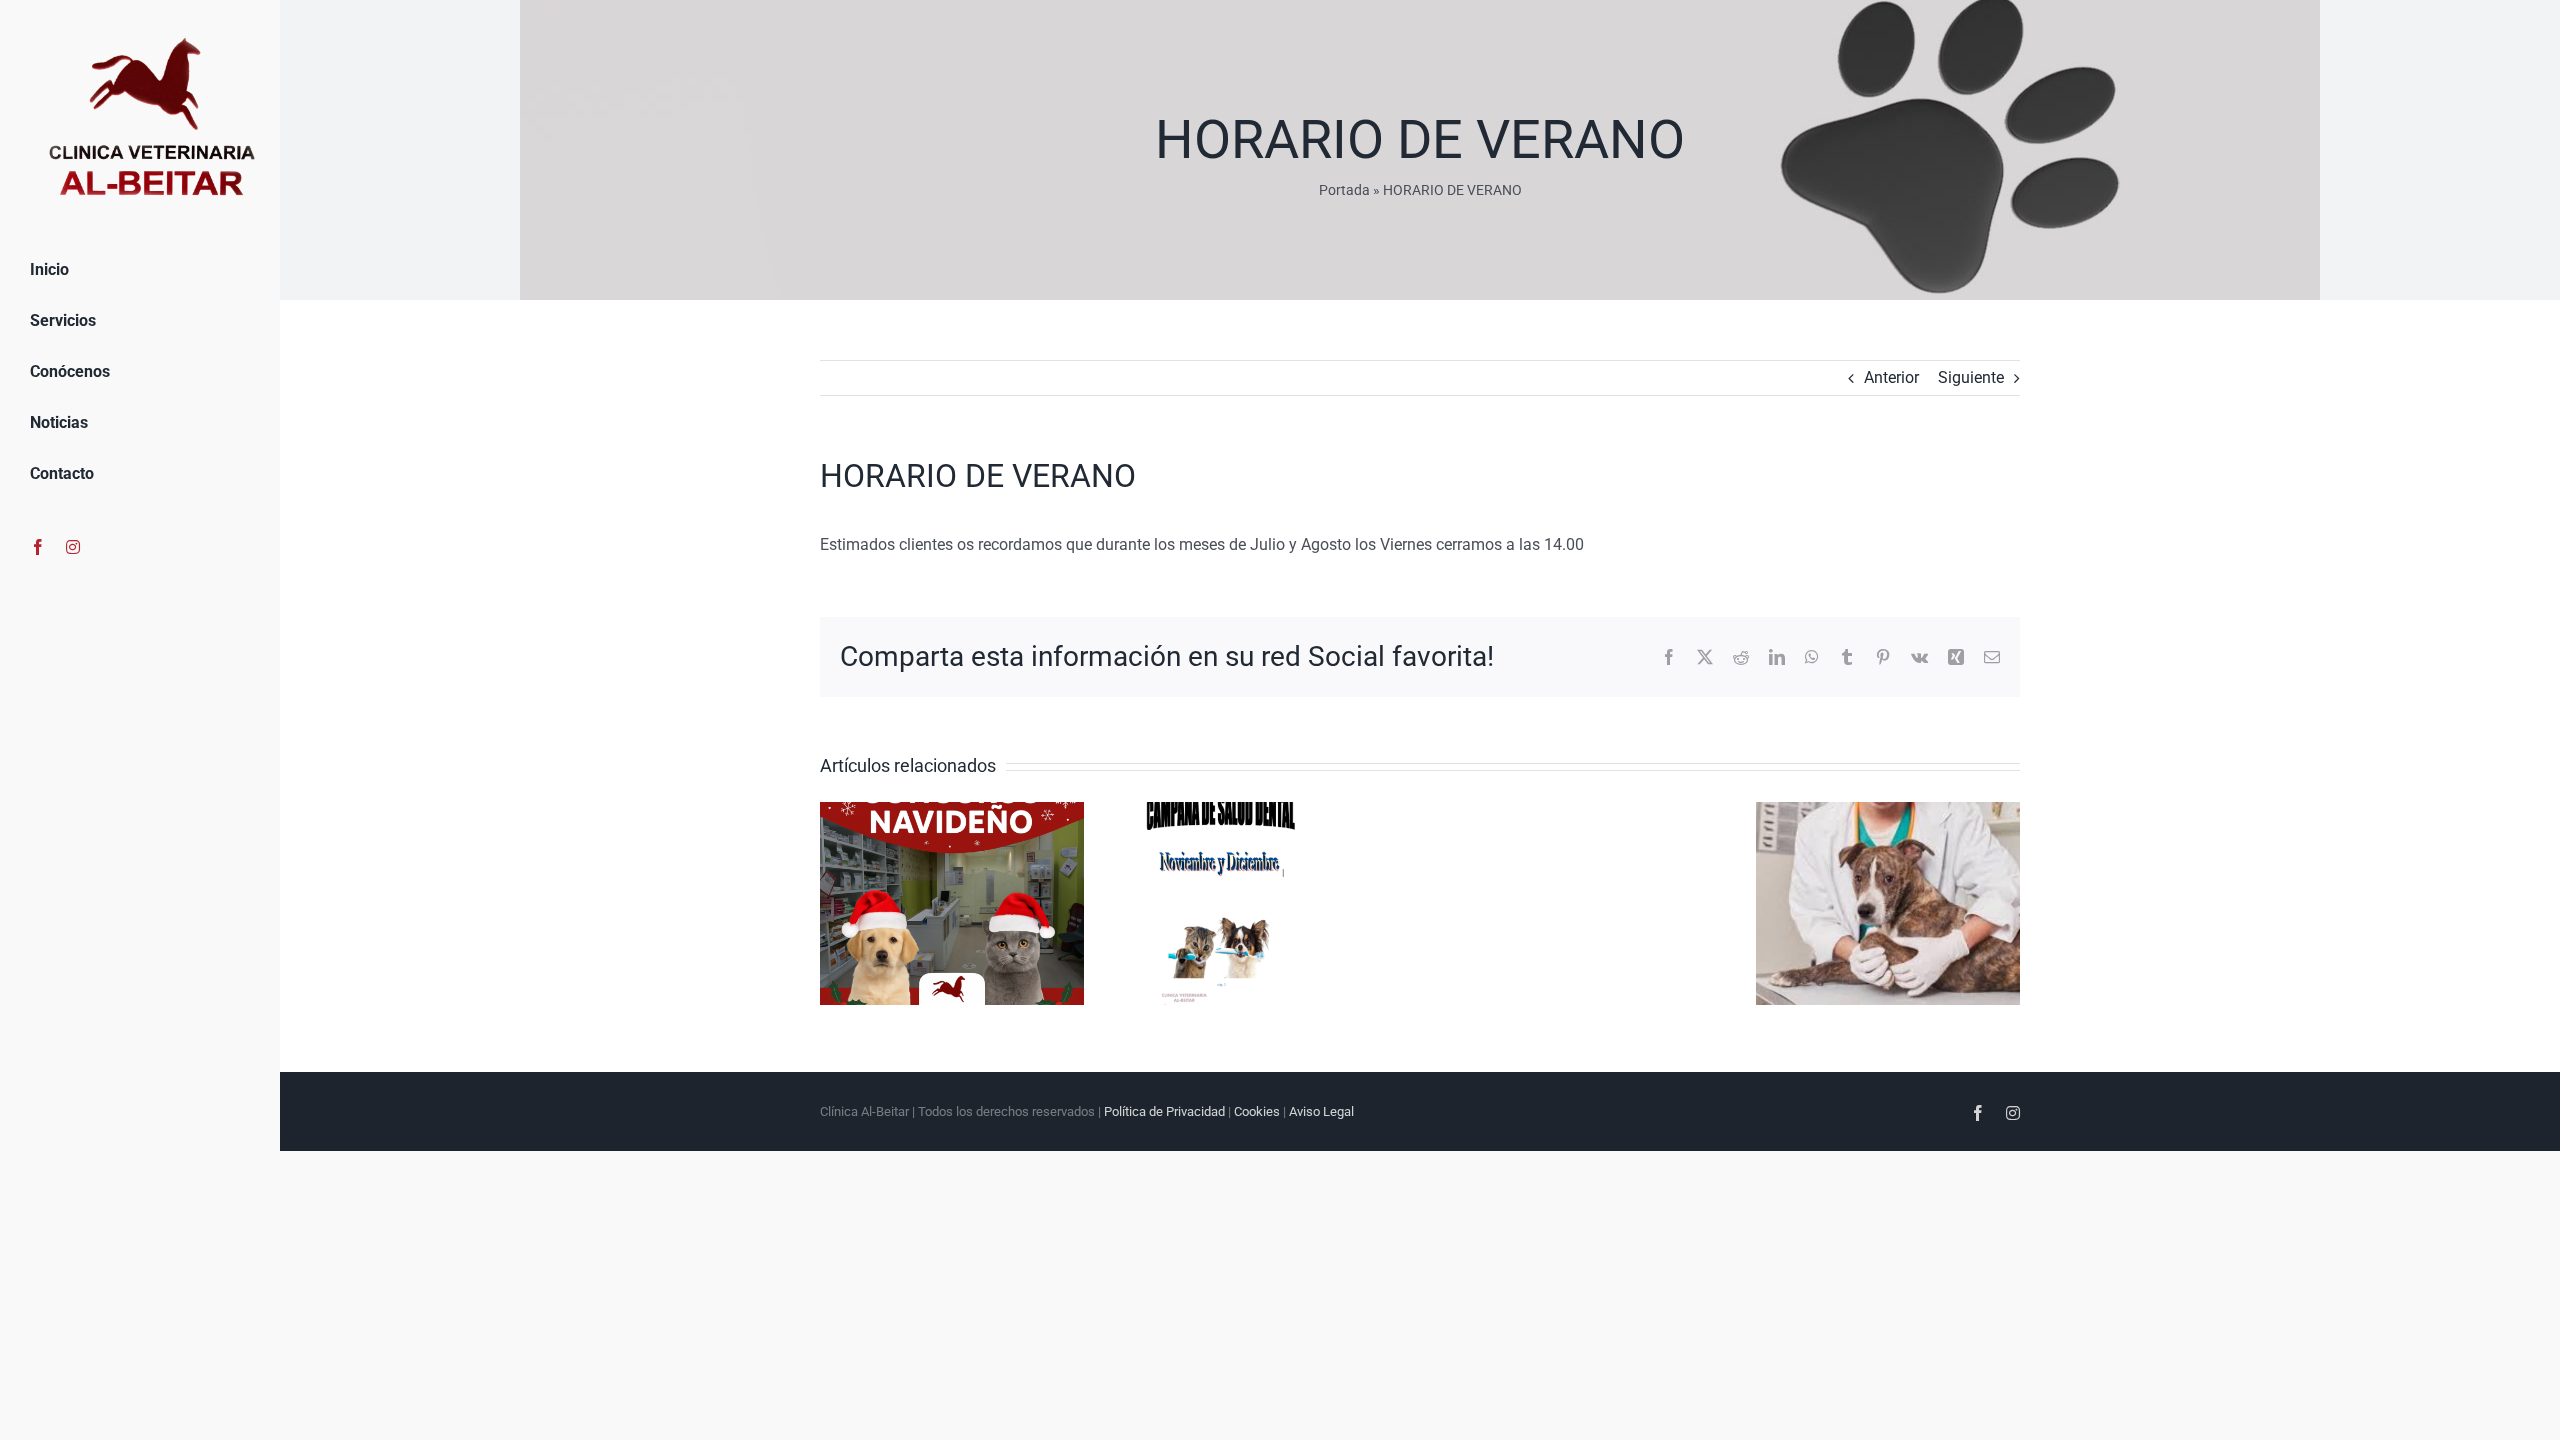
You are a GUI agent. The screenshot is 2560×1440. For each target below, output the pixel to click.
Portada (1344, 190)
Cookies (1257, 1111)
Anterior (1891, 377)
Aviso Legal (1321, 1111)
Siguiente (1971, 377)
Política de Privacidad (1164, 1111)
